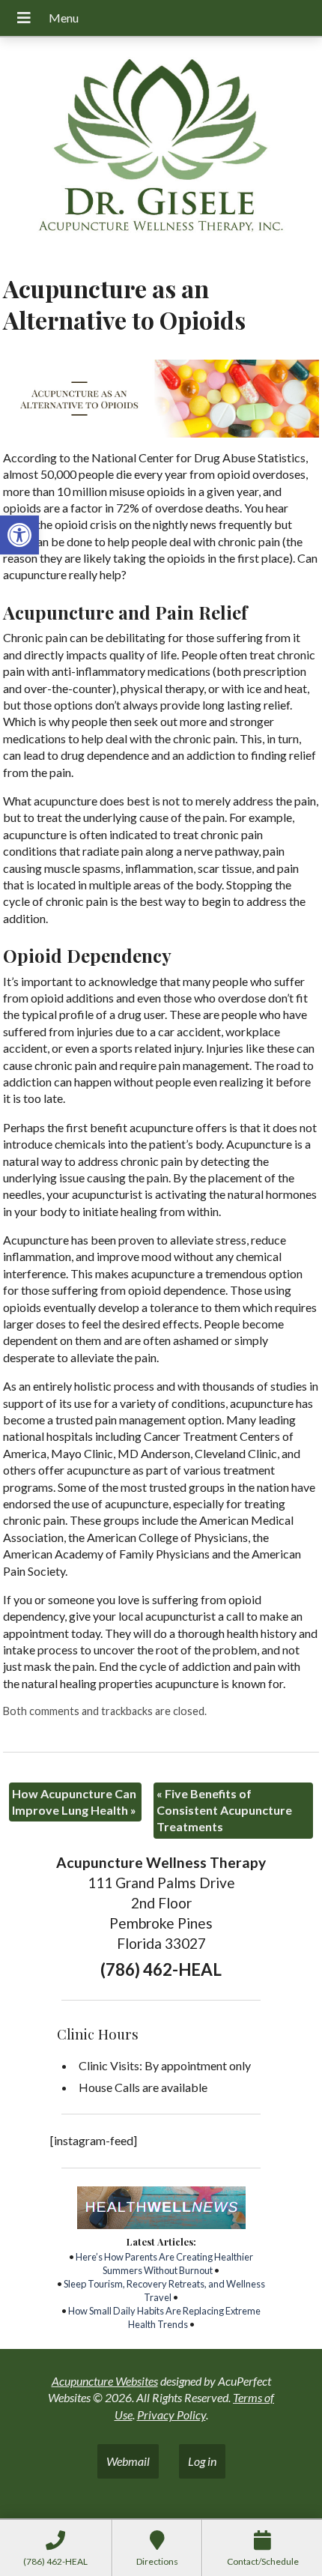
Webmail (128, 2461)
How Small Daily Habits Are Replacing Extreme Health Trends (164, 2318)
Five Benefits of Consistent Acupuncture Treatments (224, 1810)
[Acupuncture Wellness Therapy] (161, 150)
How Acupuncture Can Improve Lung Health (74, 1802)
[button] (19, 535)
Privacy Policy (171, 2415)
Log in (202, 2461)
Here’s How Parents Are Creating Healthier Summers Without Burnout (164, 2264)
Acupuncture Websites (105, 2381)
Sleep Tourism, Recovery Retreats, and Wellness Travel (164, 2291)
